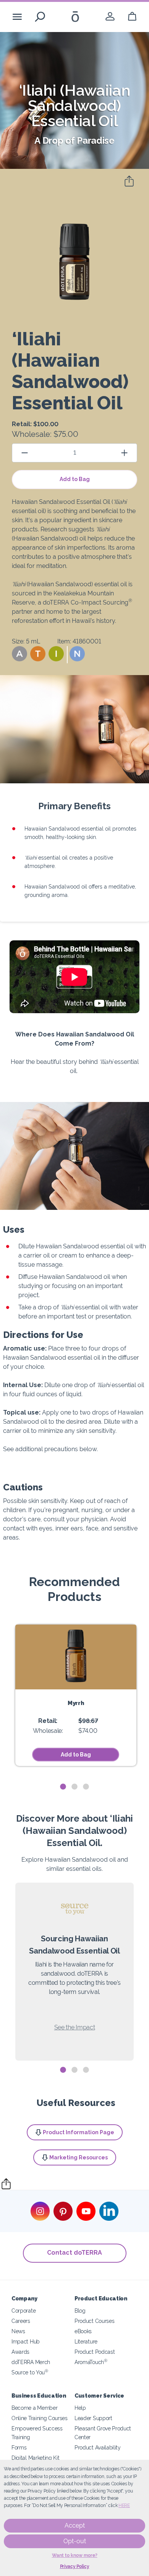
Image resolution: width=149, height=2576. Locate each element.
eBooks (83, 2331)
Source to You (30, 2372)
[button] (19, 654)
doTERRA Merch (31, 2362)
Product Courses (94, 2321)
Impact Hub (26, 2341)
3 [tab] (86, 1787)
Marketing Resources (79, 2157)
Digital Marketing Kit (36, 2458)
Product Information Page (79, 2132)
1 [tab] (63, 1787)
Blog (80, 2311)
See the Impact (75, 2027)
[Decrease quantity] (25, 453)
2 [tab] (74, 1787)
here (124, 2505)
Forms (19, 2447)
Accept (75, 2525)
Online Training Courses (40, 2418)
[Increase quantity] (124, 453)
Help (80, 2408)
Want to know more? (75, 2555)
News (18, 2331)
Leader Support (93, 2418)
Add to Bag (75, 479)
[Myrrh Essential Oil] (76, 1657)
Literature (86, 2341)
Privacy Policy (75, 2566)
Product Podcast (95, 2352)
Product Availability (98, 2447)
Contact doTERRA (74, 2253)
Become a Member (34, 2408)
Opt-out (75, 2541)
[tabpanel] (76, 1695)
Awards (20, 2352)
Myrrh (76, 1703)
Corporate (23, 2311)
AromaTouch (91, 2362)
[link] (110, 17)
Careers (21, 2321)
